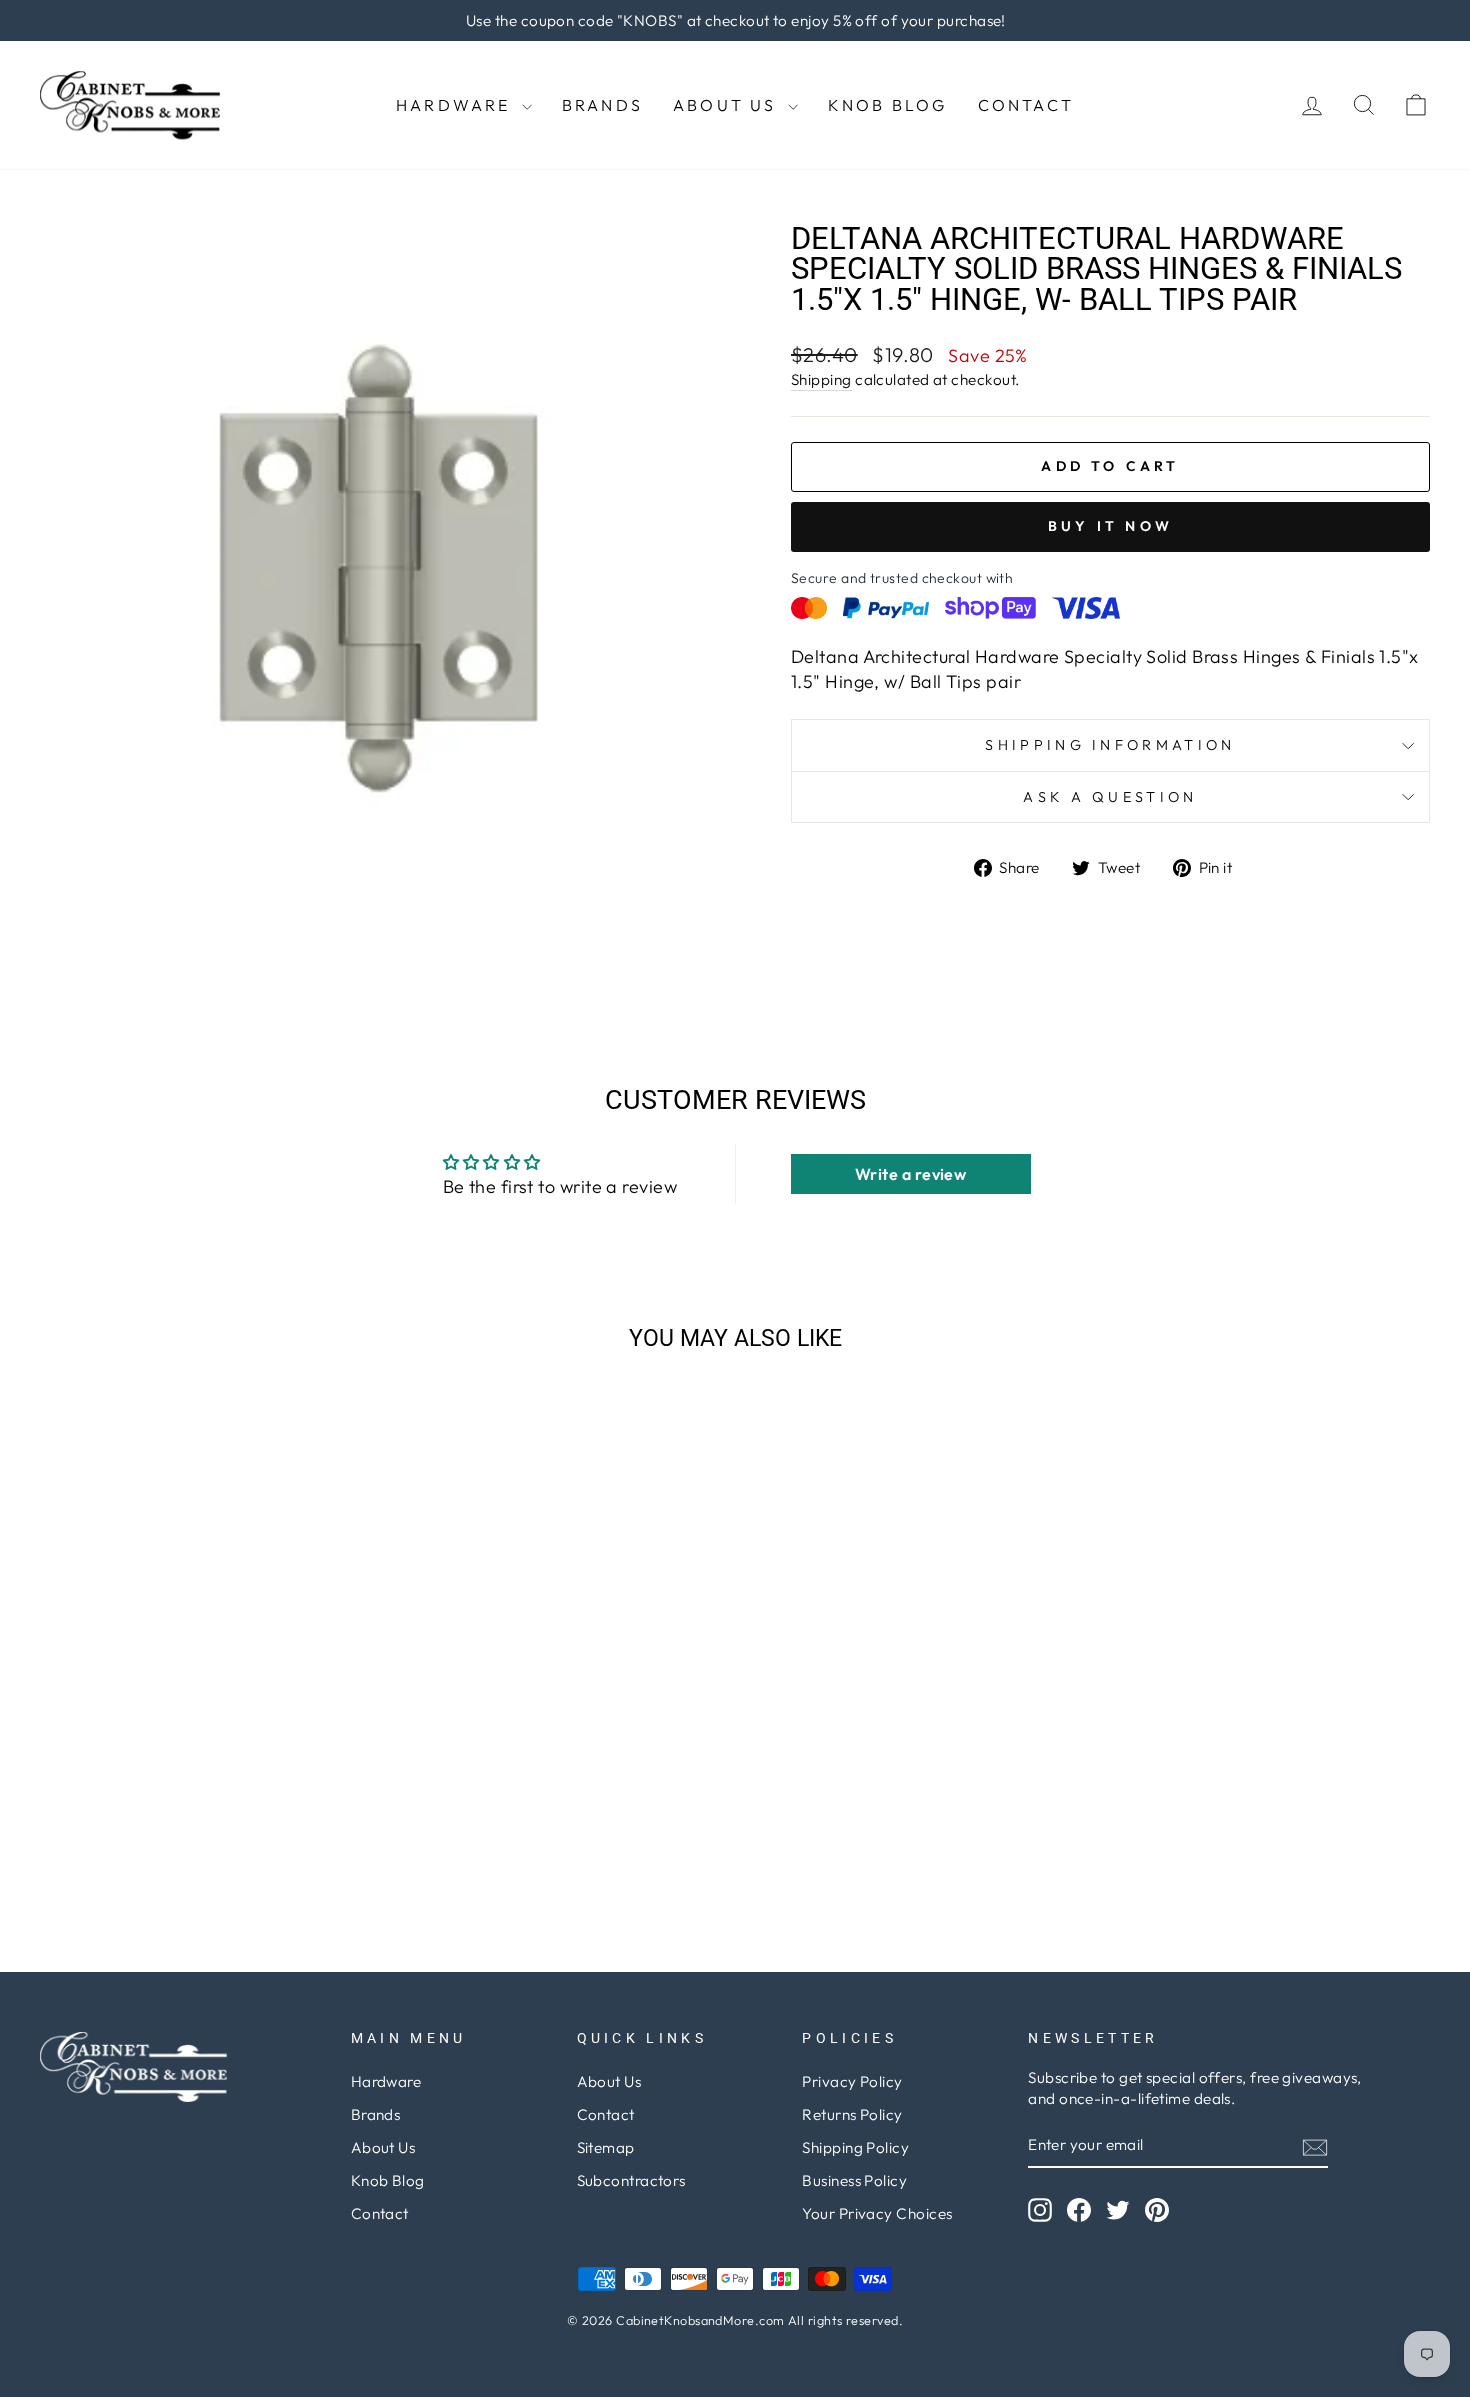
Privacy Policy (852, 2081)
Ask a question (1110, 797)
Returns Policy (852, 2114)
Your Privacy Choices (877, 2213)
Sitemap (606, 2147)
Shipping (821, 379)
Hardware (456, 105)
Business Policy (854, 2180)
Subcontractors (631, 2180)
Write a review (910, 1174)
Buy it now (1110, 526)
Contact (1026, 105)
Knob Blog (888, 105)
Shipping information (1110, 745)
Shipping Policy (855, 2147)
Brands (602, 105)
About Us (728, 105)
